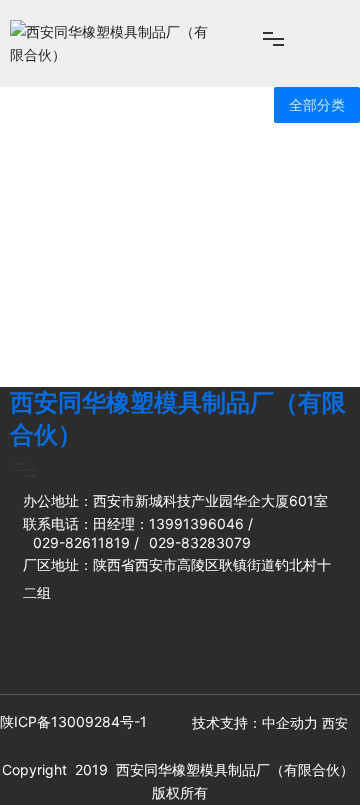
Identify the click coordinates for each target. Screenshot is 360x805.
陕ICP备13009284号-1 (73, 721)
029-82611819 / (86, 542)
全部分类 (317, 105)
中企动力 (290, 722)
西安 (335, 723)
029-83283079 (200, 542)
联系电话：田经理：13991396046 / (138, 523)
